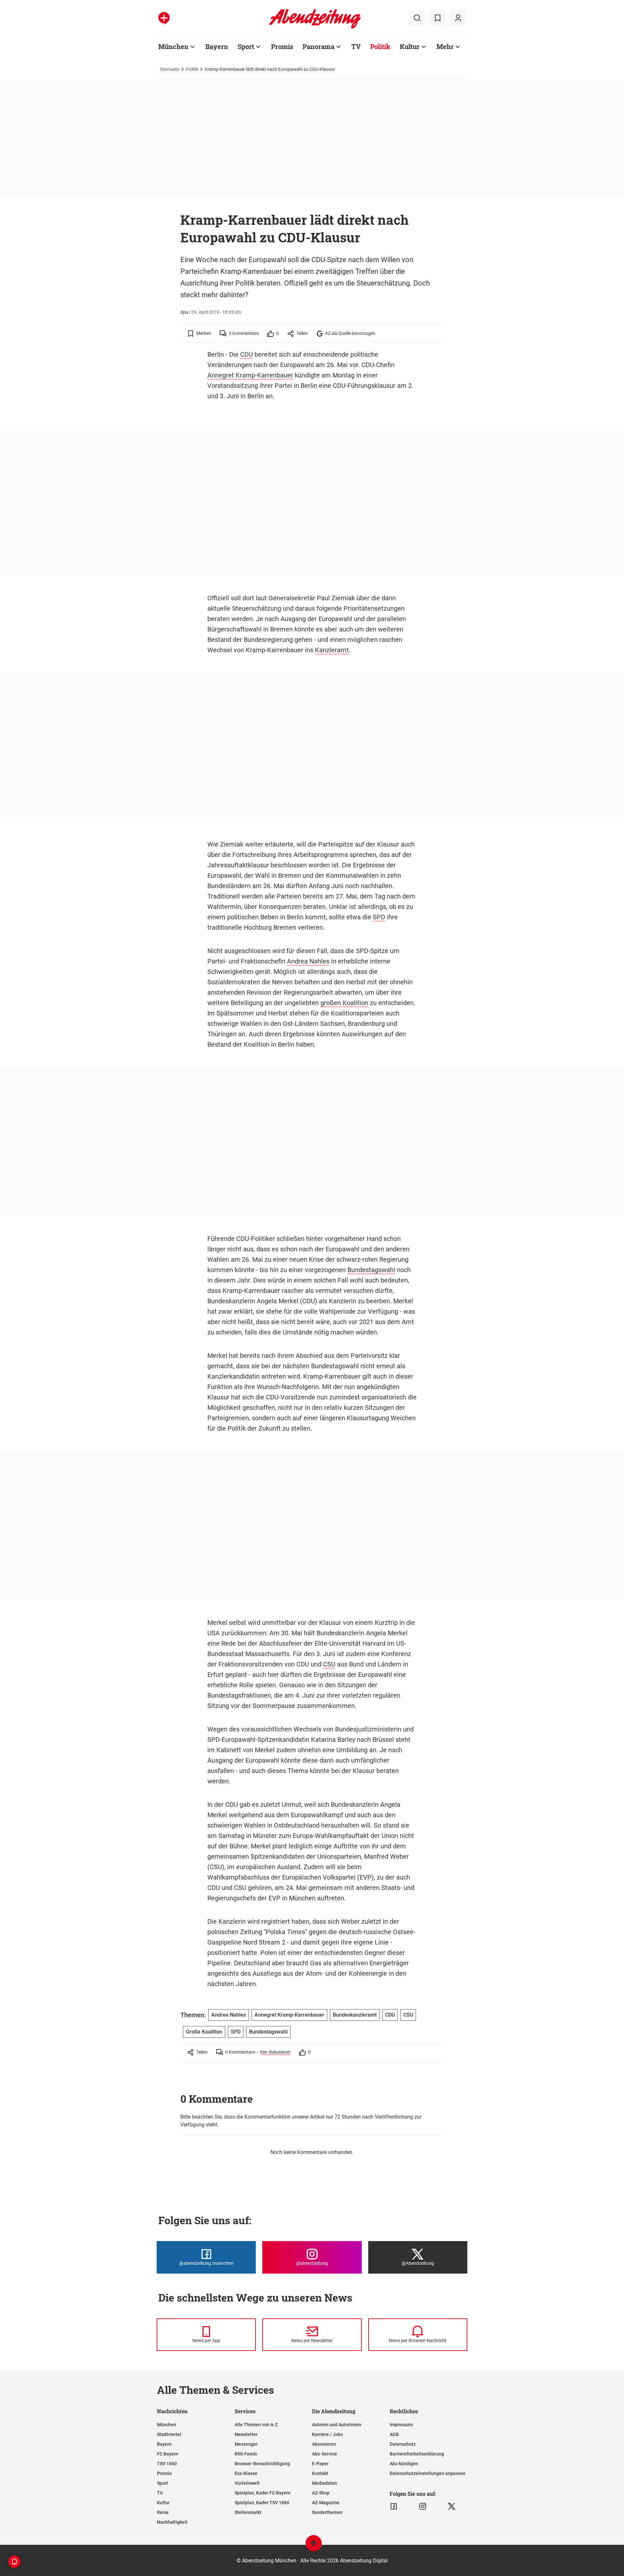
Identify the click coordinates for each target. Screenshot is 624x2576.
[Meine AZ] (458, 18)
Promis (282, 46)
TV (356, 46)
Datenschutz (403, 2444)
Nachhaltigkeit (172, 2522)
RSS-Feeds (246, 2454)
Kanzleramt (332, 650)
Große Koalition (204, 2032)
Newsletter (246, 2434)
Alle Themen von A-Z (256, 2425)
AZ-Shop (321, 2493)
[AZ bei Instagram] (423, 2506)
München (173, 46)
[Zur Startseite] (315, 27)
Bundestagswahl (371, 1270)
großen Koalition (344, 1003)
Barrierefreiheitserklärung (417, 2454)
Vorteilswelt (247, 2483)
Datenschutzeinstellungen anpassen (428, 2473)
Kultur (410, 46)
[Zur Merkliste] (437, 18)
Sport (246, 46)
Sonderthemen (327, 2512)
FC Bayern (168, 2454)
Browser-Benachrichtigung (262, 2464)
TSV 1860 (167, 2464)
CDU (247, 354)
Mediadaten (325, 2483)
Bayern (217, 46)
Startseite (170, 69)
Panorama (318, 46)
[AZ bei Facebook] (394, 2506)
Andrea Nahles (308, 961)
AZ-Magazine (326, 2503)
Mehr (445, 46)
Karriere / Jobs (327, 2434)
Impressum (401, 2425)
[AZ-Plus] (164, 18)
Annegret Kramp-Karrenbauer (250, 375)
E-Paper (320, 2464)
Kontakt (320, 2473)
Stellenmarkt (248, 2512)
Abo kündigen (404, 2464)
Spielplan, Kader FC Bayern (263, 2493)
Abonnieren (324, 2444)
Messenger (246, 2444)
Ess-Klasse (246, 2473)
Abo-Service (325, 2454)
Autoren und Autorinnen (337, 2425)
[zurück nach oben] (314, 2546)
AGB (394, 2434)
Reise (163, 2512)
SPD (379, 917)
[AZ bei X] (452, 2506)
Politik (380, 46)
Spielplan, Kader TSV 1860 (262, 2503)
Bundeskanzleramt (355, 2015)
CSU (329, 1664)
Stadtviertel (169, 2434)
